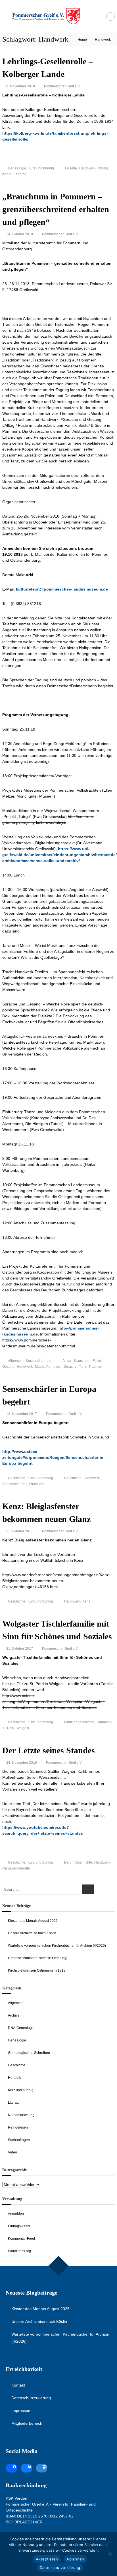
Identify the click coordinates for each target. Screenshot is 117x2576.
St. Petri (8, 1728)
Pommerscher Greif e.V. (62, 86)
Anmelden (16, 2214)
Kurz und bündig (41, 168)
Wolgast (23, 1728)
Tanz (83, 1367)
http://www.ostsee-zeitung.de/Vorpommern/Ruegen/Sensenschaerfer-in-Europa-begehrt (54, 1457)
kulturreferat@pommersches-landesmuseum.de (62, 589)
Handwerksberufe (16, 1868)
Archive (14, 2015)
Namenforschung (21, 2115)
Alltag (67, 1361)
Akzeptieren (47, 2559)
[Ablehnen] (110, 2554)
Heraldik (14, 2078)
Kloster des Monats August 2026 (33, 1921)
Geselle (71, 168)
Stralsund (36, 1484)
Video (12, 2152)
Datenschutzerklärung (31, 2398)
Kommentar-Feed (21, 2239)
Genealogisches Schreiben (29, 2053)
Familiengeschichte (79, 1722)
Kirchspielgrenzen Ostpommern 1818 (37, 1970)
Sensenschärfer (14, 1484)
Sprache (70, 1367)
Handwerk (87, 168)
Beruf (68, 1862)
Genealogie (17, 168)
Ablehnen (75, 2559)
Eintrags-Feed (19, 2226)
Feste (97, 1361)
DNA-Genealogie (21, 2028)
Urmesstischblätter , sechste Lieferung (37, 1958)
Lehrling (20, 174)
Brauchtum (82, 1361)
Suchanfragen (19, 2140)
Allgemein (16, 1361)
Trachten (95, 1367)
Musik (39, 1367)
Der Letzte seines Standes (49, 1750)
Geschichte (17, 1478)
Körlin (7, 174)
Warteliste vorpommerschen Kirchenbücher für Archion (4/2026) (57, 1946)
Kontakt (18, 2385)
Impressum (21, 2411)
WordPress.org (19, 2251)
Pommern (54, 1367)
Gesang (8, 1367)
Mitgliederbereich (27, 2423)
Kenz (86, 1601)
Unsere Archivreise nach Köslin (32, 1933)
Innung (103, 168)
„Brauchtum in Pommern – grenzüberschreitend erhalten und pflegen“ (56, 209)
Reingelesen (18, 2127)
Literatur (14, 2103)
